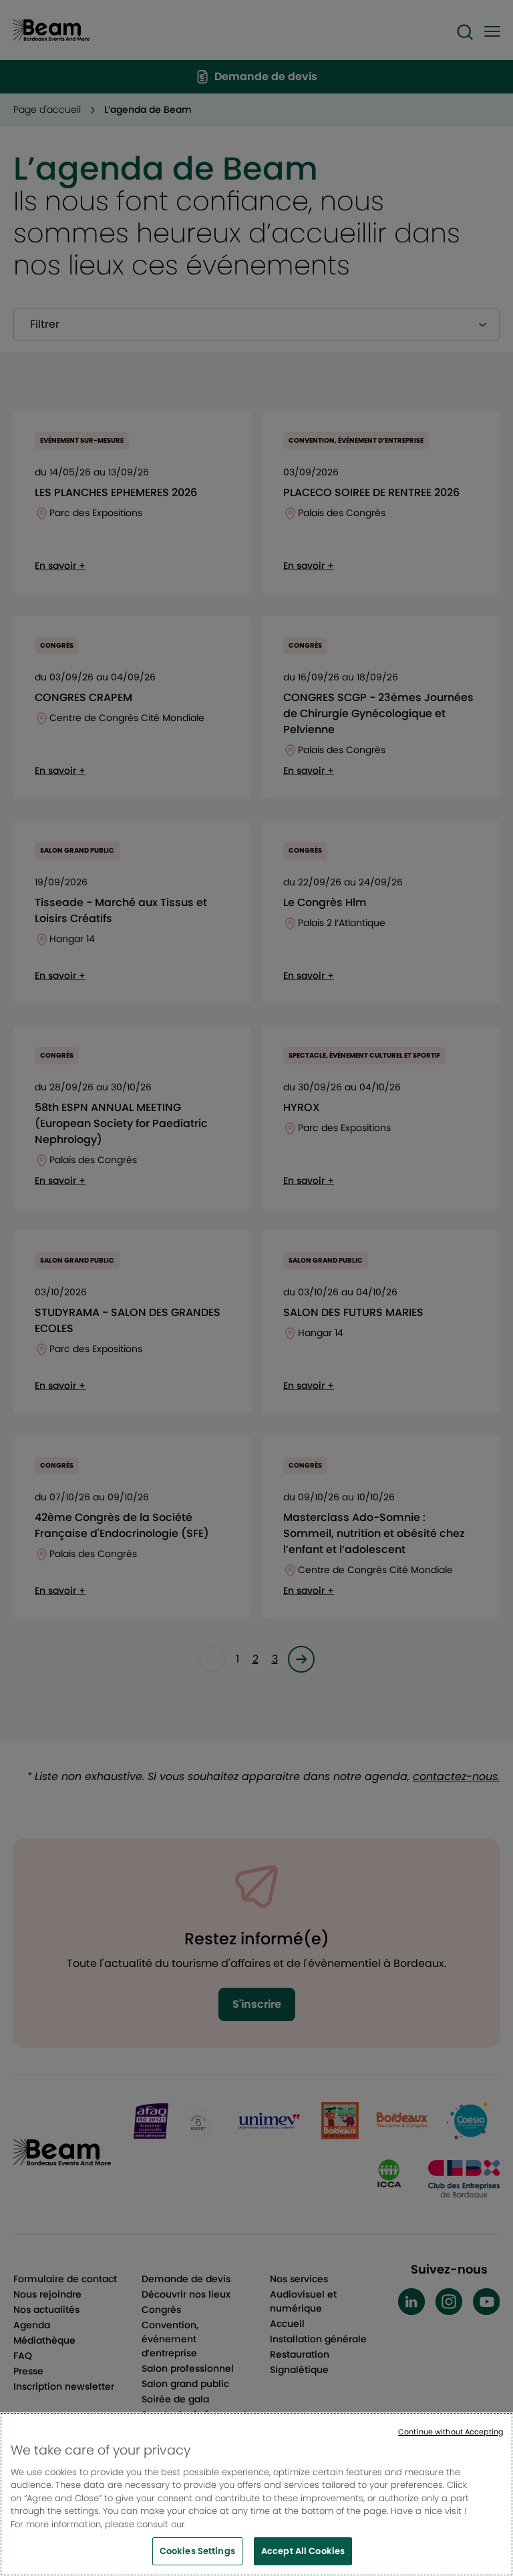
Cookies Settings (197, 2551)
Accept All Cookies (303, 2551)
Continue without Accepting (451, 2432)
